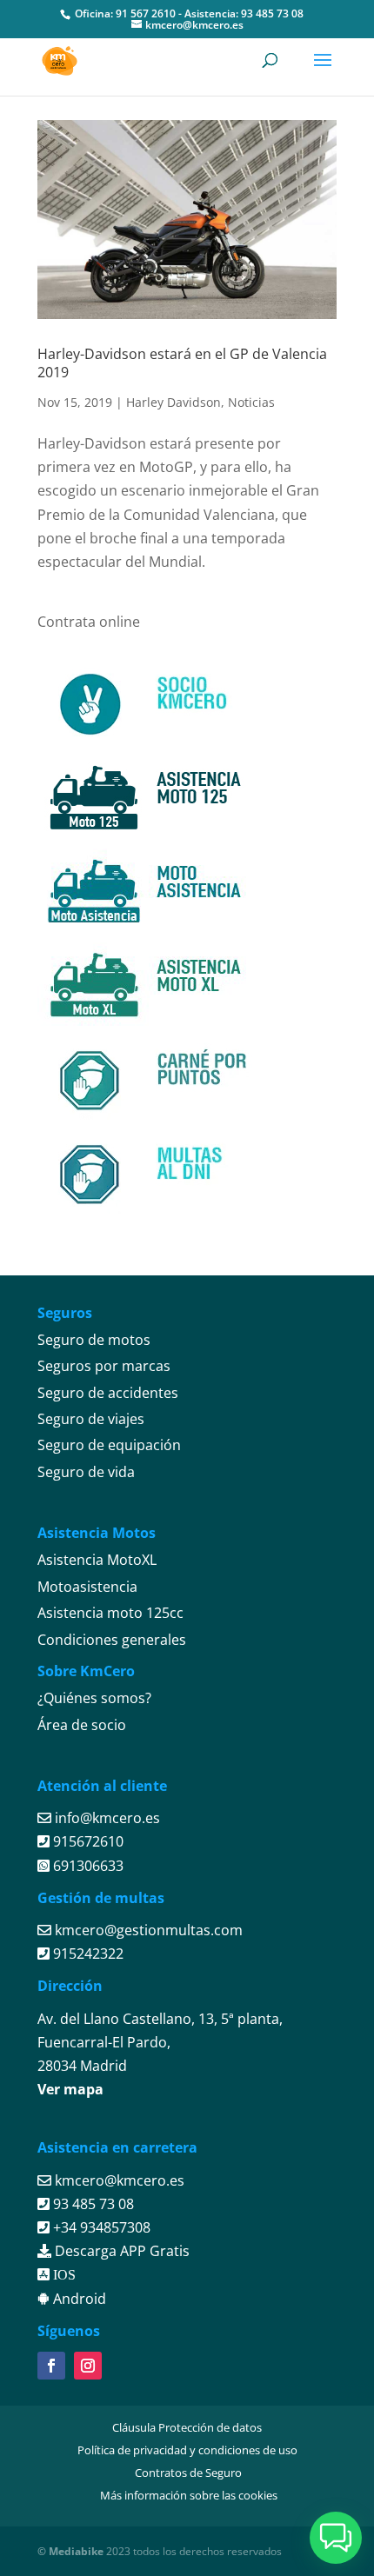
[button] (336, 2538)
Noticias (251, 402)
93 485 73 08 (272, 13)
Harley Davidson (174, 402)
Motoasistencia (87, 1587)
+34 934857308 (100, 2227)
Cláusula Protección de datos (187, 2427)
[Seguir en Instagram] (88, 2366)
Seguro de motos (94, 1340)
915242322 (87, 1954)
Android (78, 2299)
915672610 (87, 1841)
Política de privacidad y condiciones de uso (187, 2450)
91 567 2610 (146, 13)
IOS (63, 2274)
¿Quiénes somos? (94, 1698)
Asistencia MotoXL (97, 1560)
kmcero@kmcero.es (120, 2180)
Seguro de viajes (91, 1419)
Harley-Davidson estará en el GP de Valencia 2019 (182, 363)
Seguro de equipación (109, 1445)
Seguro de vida (86, 1472)
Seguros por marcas (104, 1366)
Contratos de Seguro (188, 2473)
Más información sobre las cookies (189, 2495)
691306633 (87, 1866)
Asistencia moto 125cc (110, 1613)
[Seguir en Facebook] (51, 2366)
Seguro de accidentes (108, 1393)
